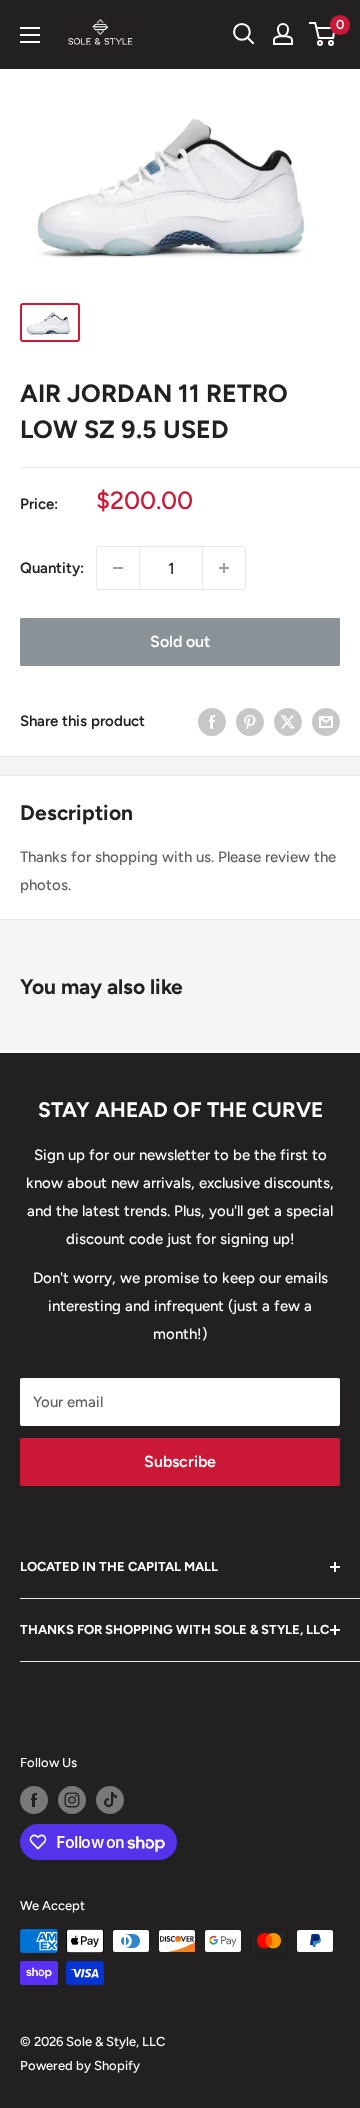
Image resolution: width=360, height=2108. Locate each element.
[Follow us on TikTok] (110, 1800)
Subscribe (180, 1461)
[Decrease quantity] (118, 568)
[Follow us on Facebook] (34, 1800)
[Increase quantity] (224, 568)
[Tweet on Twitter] (288, 720)
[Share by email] (326, 720)
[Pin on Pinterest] (250, 720)
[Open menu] (30, 35)
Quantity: (52, 568)
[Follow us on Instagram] (72, 1800)
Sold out (180, 641)
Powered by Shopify (80, 2065)
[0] (323, 34)
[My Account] (283, 34)
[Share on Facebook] (212, 720)
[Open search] (244, 34)
